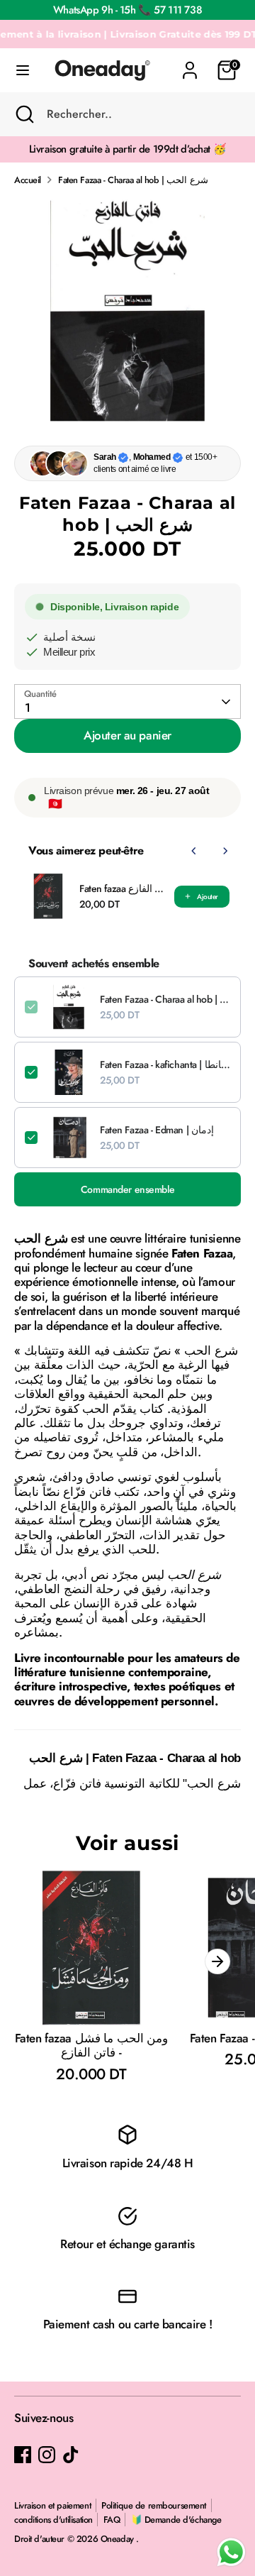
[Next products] (225, 851)
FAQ (112, 2520)
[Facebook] (23, 2455)
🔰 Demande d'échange (176, 2520)
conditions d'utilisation (53, 2520)
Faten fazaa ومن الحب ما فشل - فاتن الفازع (123, 888)
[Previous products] (194, 851)
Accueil (28, 180)
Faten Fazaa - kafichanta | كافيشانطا (165, 1064)
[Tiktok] (71, 2455)
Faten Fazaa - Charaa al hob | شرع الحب (133, 180)
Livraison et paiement (52, 2505)
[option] (127, 311)
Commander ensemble (127, 1189)
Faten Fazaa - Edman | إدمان (157, 1130)
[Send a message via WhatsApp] (231, 2552)
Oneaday (119, 2539)
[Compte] (190, 63)
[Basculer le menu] (23, 71)
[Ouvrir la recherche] (23, 114)
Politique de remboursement (154, 2505)
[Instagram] (47, 2455)
